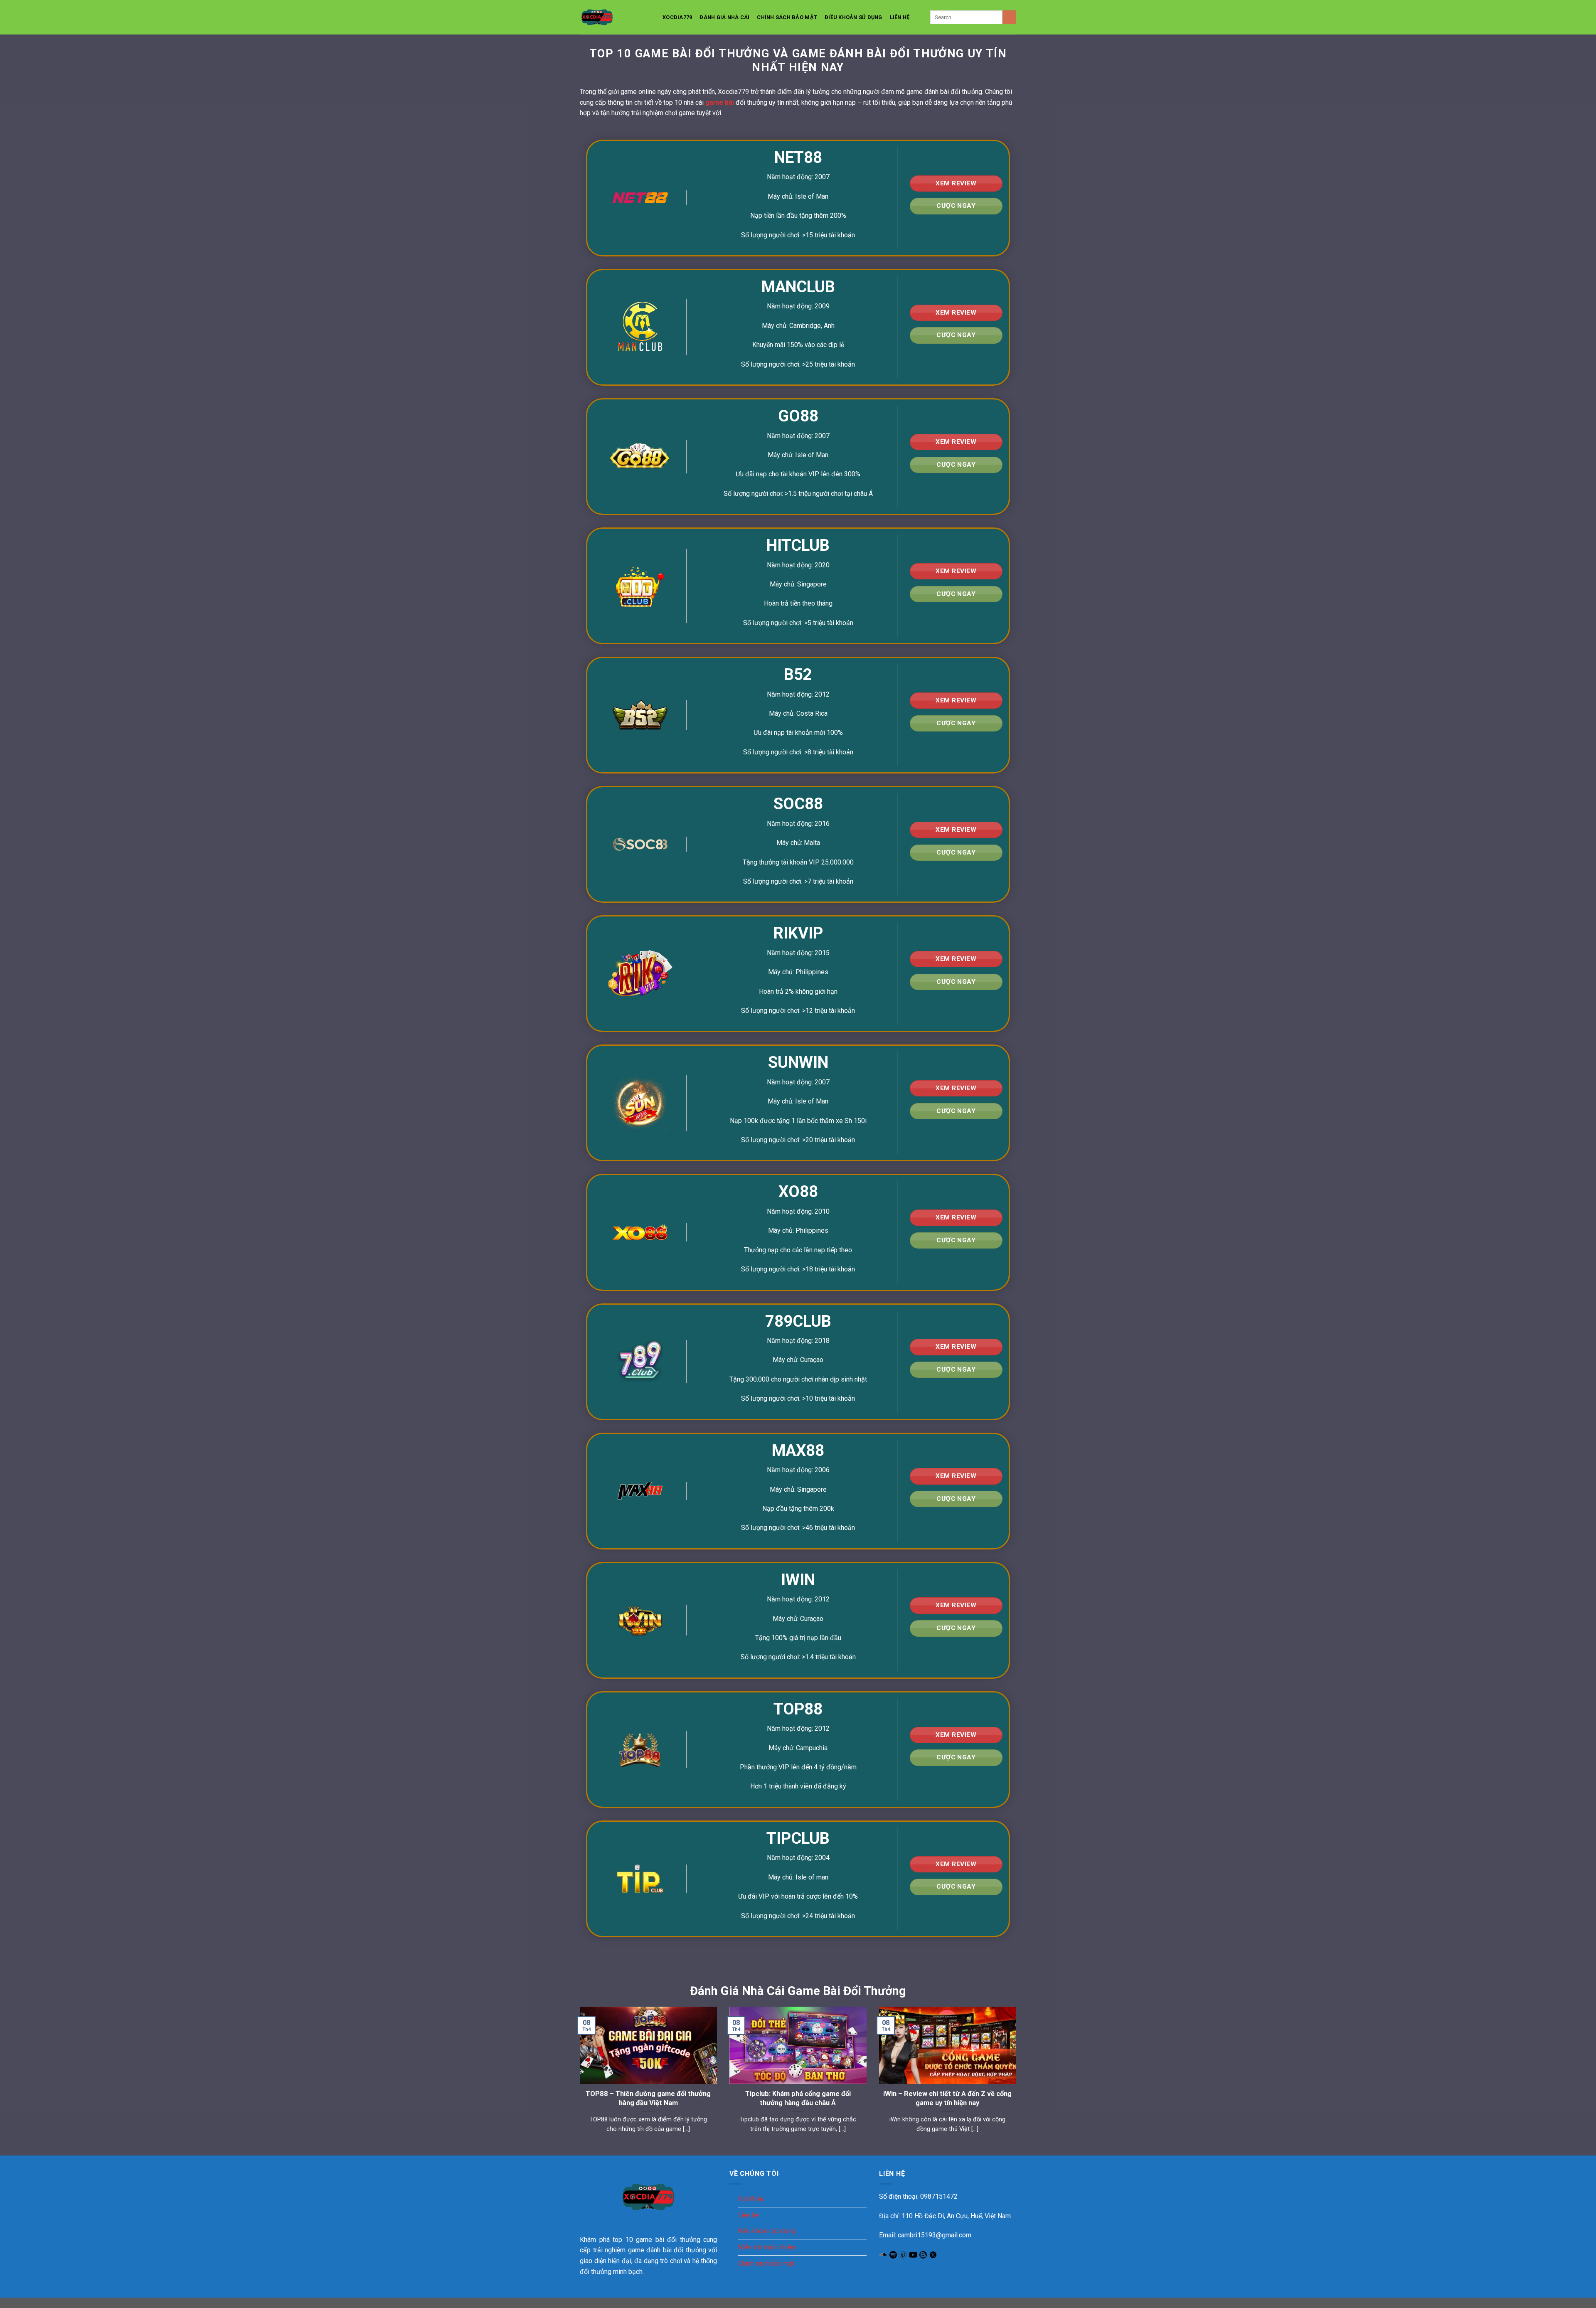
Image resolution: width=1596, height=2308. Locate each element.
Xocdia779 (677, 17)
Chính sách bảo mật (787, 17)
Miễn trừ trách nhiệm (767, 2247)
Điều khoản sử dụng (853, 17)
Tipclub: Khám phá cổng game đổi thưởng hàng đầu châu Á (798, 2098)
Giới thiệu (751, 2199)
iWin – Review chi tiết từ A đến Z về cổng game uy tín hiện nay (947, 2098)
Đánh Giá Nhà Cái (724, 17)
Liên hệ (900, 17)
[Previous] (578, 2074)
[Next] (1018, 2074)
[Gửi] (1009, 17)
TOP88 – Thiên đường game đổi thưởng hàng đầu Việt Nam (648, 2098)
